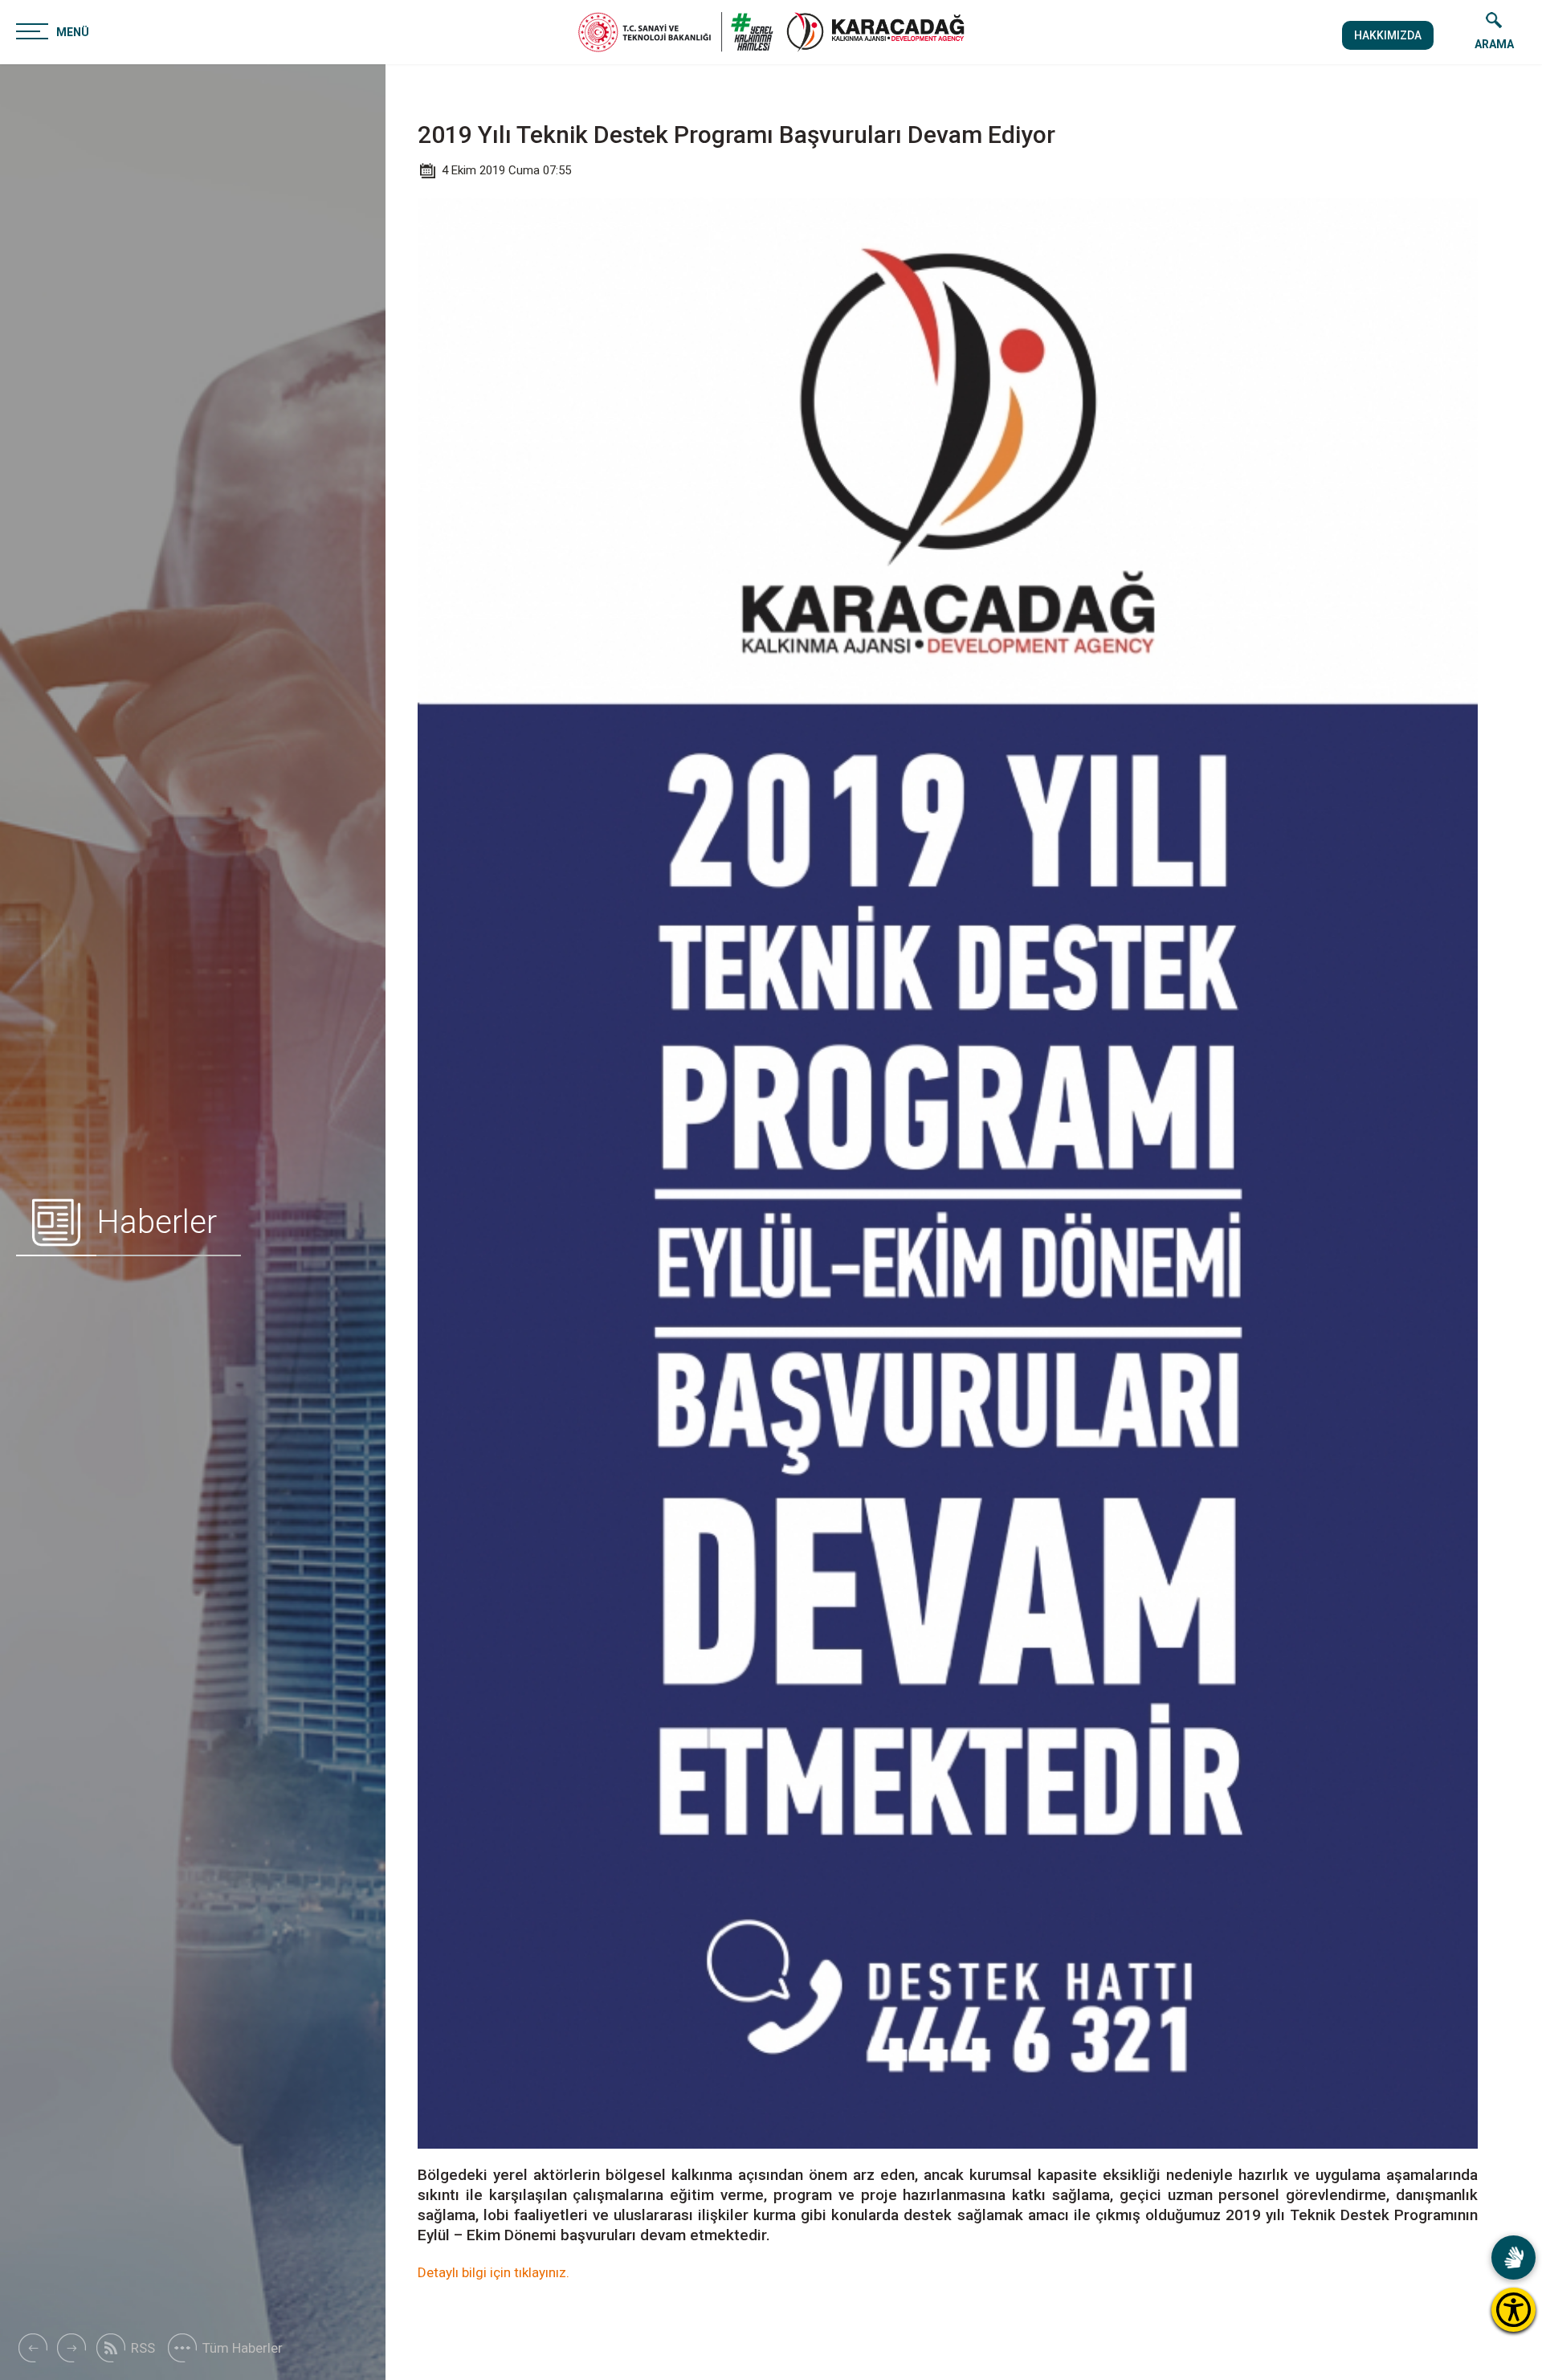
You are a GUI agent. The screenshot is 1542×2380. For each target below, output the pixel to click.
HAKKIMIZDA (1388, 35)
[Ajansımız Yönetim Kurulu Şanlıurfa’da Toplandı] (71, 2348)
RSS (143, 2348)
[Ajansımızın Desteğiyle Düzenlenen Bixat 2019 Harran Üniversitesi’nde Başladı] (32, 2348)
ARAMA (1494, 44)
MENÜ (73, 32)
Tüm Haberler (243, 2348)
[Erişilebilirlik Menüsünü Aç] (1513, 2310)
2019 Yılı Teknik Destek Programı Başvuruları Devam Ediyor (736, 135)
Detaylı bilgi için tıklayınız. (494, 2272)
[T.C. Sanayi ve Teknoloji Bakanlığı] (676, 32)
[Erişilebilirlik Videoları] (1513, 2258)
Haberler (157, 1222)
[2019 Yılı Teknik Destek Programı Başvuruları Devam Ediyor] (875, 32)
